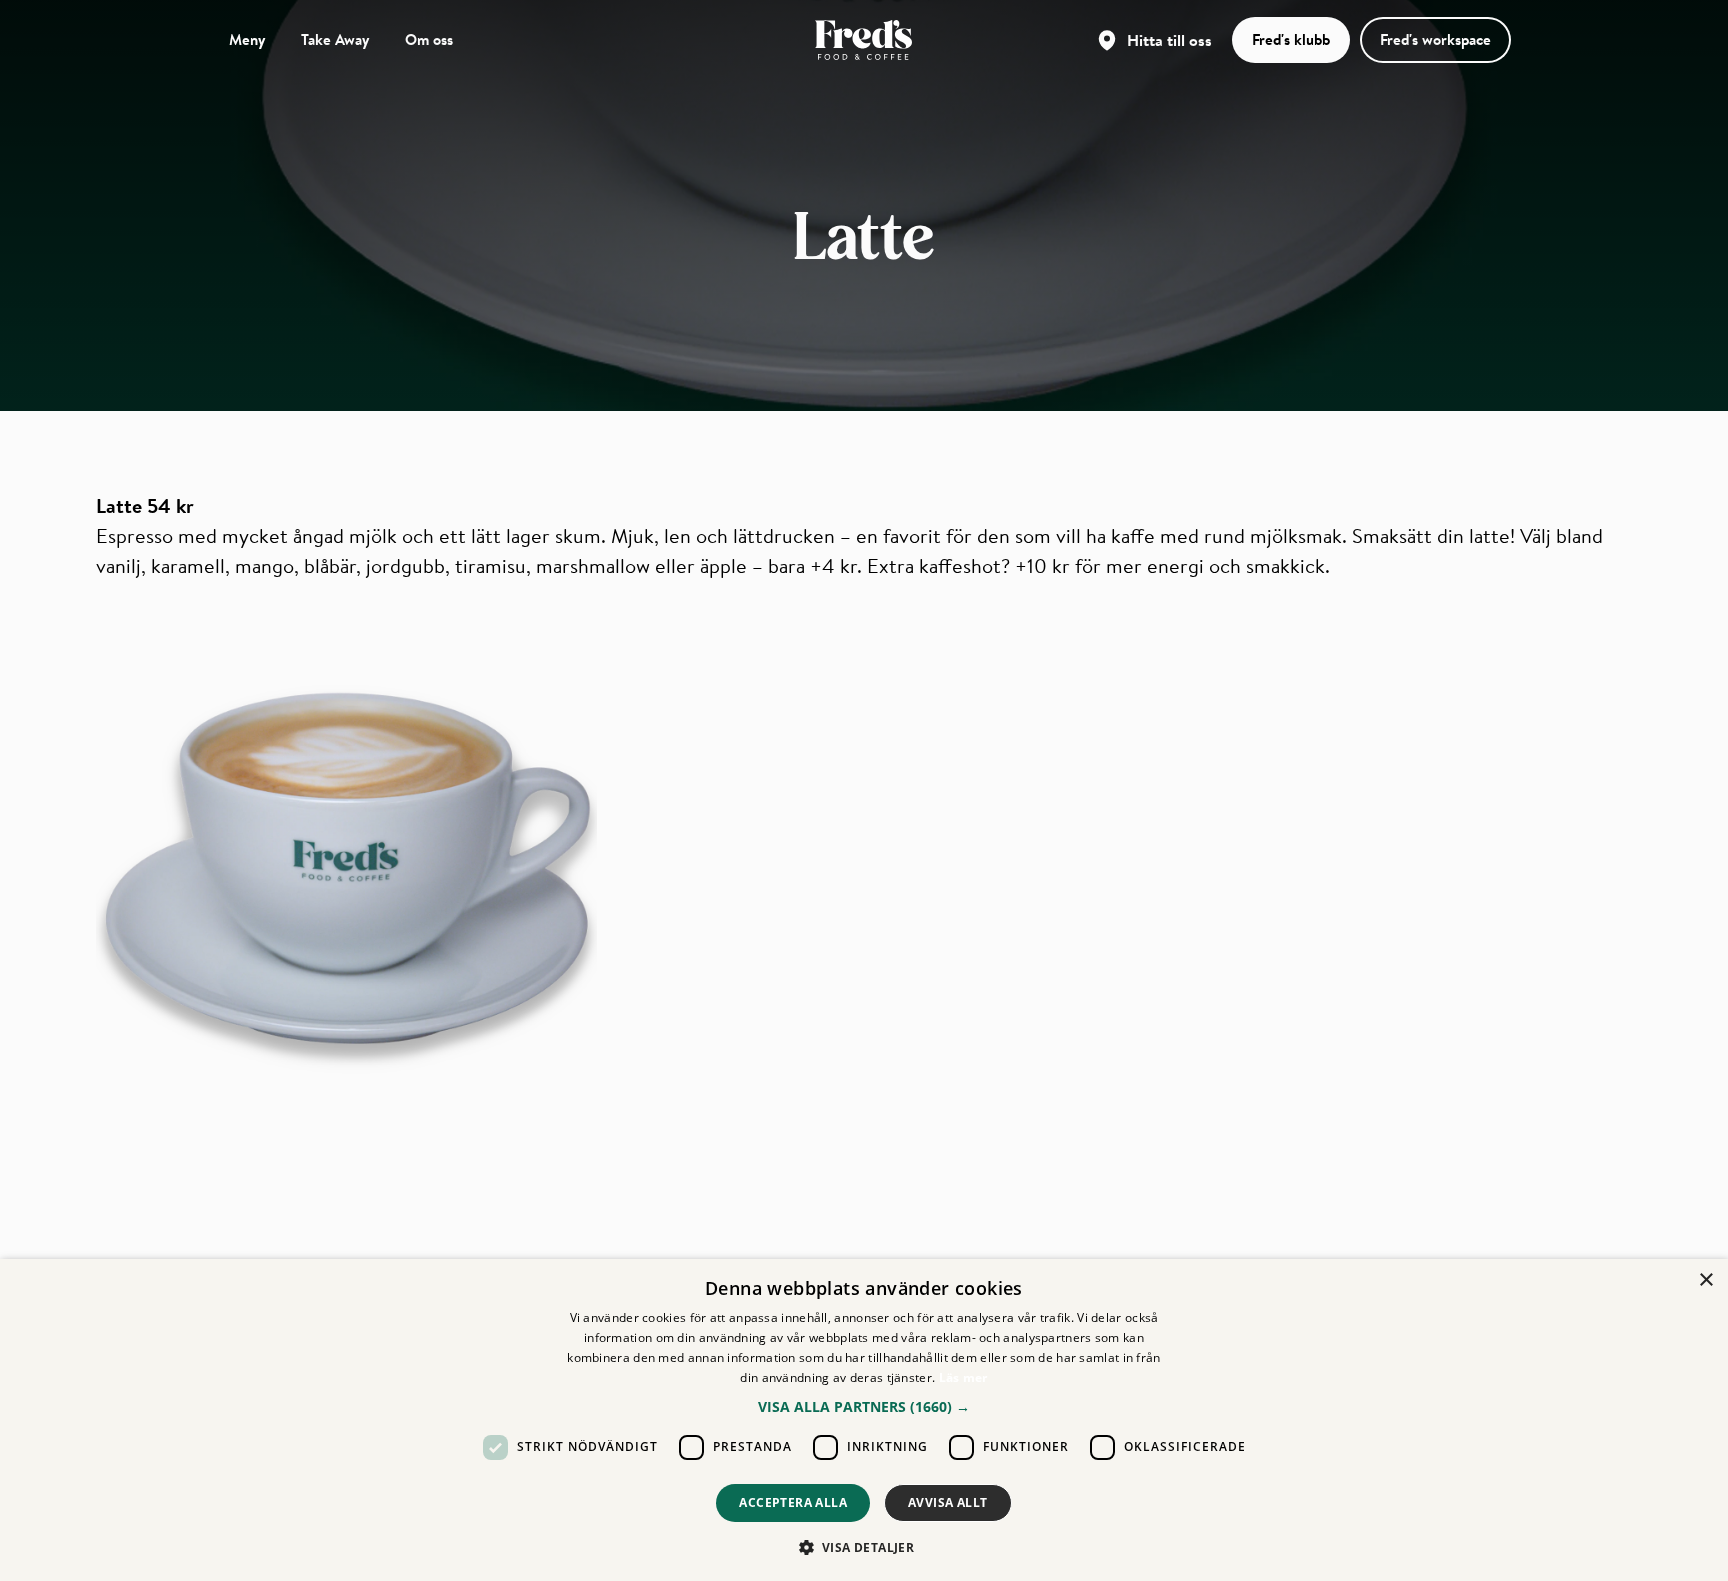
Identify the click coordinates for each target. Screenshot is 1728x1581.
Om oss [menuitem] (429, 39)
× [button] (1705, 1280)
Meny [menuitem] (247, 39)
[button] (864, 1406)
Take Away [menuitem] (335, 39)
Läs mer (963, 1377)
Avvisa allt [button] (947, 1502)
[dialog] (864, 1420)
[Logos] (863, 40)
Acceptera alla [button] (793, 1502)
